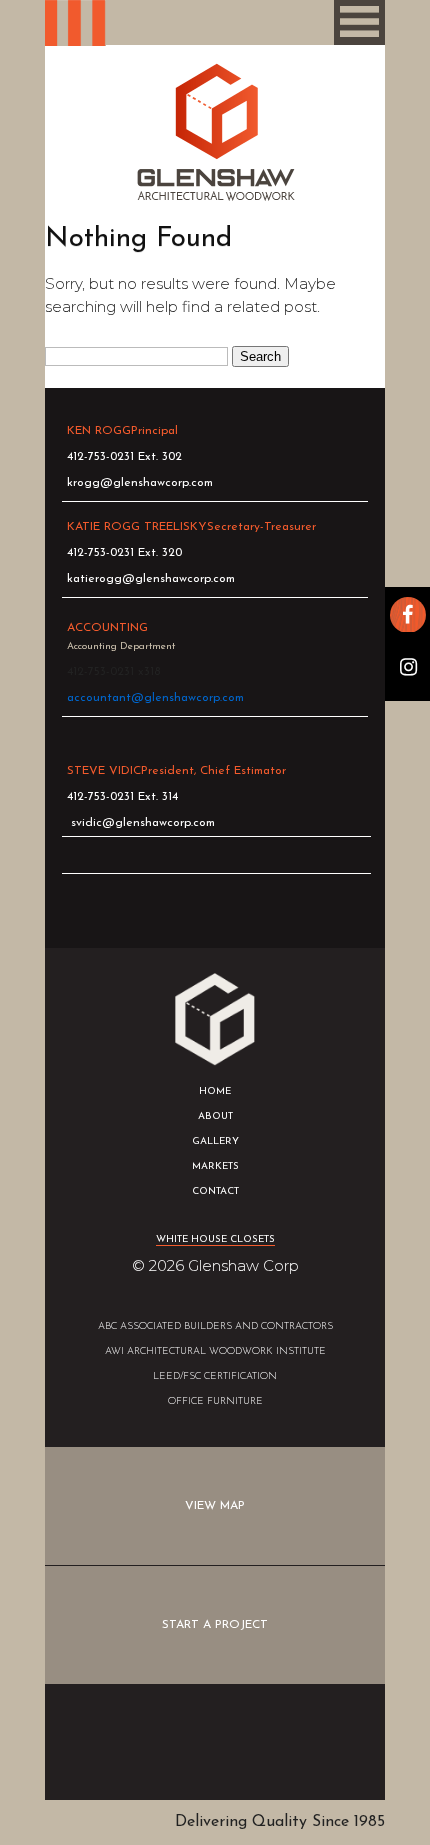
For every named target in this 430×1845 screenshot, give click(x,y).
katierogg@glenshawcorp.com (151, 579)
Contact (215, 1191)
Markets (215, 1166)
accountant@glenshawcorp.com (155, 698)
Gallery (215, 1141)
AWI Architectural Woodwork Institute (215, 1351)
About (215, 1116)
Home (215, 1091)
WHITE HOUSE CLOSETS (215, 1239)
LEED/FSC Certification (215, 1376)
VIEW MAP (215, 1506)
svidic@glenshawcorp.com (143, 823)
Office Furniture (215, 1401)
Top (215, 1742)
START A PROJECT (215, 1625)
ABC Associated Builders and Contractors (215, 1326)
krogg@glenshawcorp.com (140, 483)
